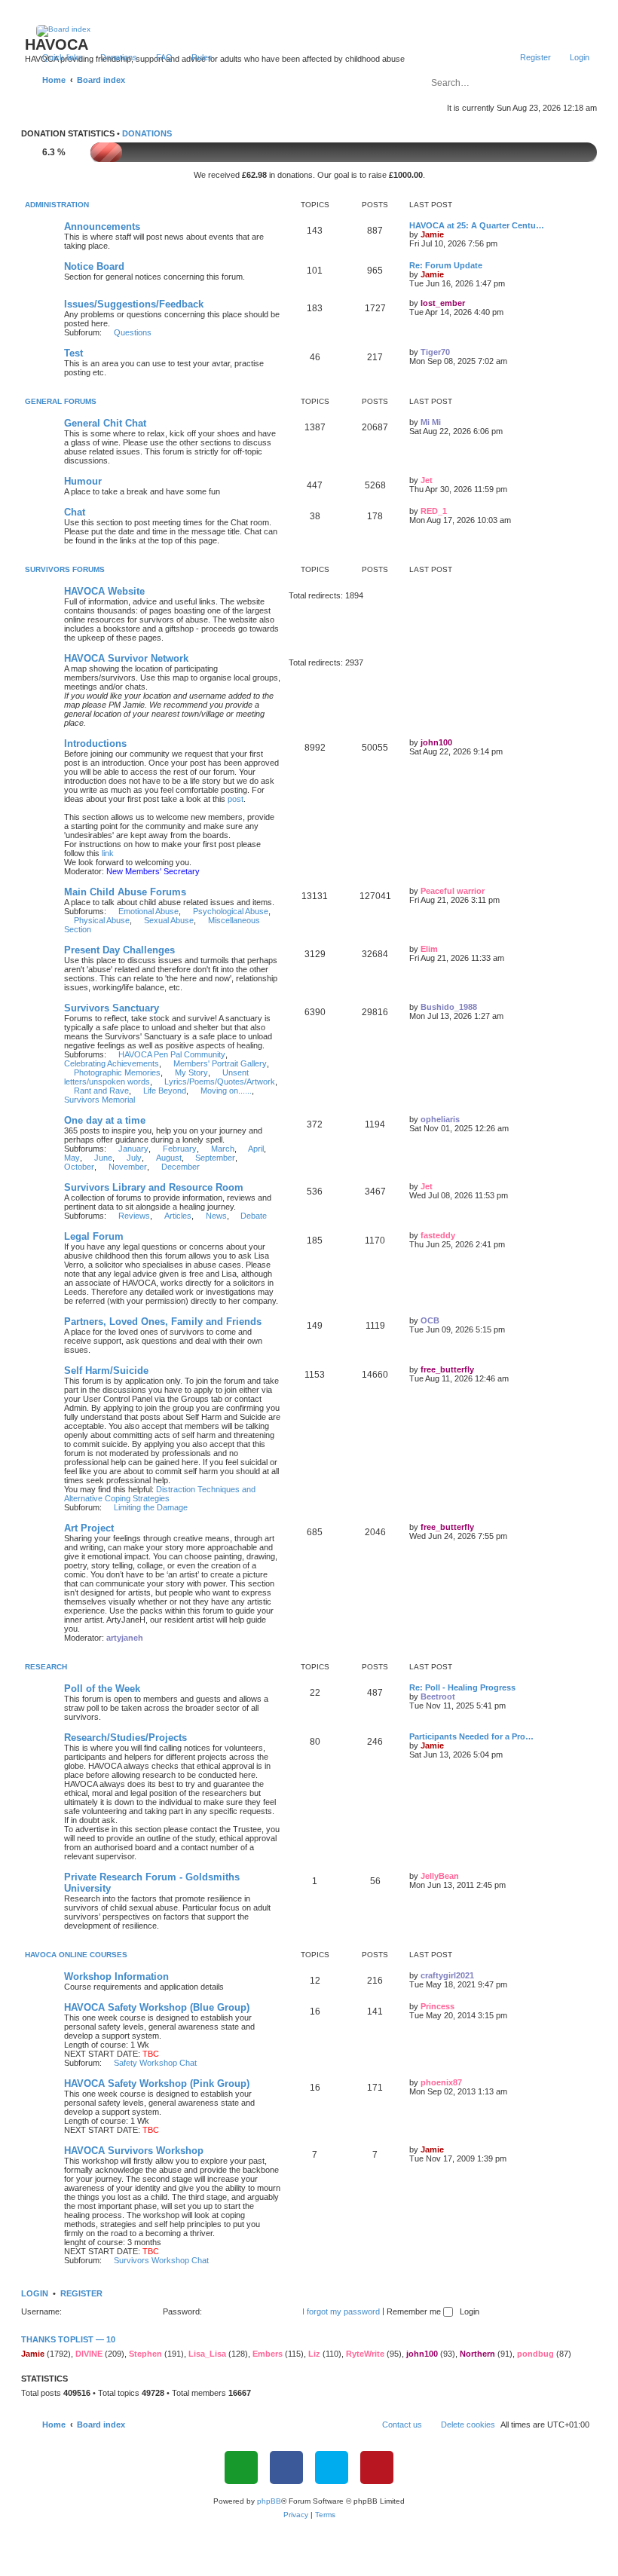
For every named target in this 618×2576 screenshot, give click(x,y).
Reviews (134, 1216)
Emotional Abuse (148, 911)
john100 (436, 742)
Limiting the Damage (151, 1507)
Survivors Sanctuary (112, 1008)
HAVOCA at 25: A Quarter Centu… (477, 225)
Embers (268, 2354)
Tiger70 (435, 352)
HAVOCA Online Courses (76, 1955)
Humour (83, 481)
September (215, 1158)
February (180, 1149)
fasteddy (438, 1235)
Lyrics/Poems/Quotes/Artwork (220, 1081)
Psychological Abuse (231, 911)
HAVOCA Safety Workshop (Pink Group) (157, 2083)
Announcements (102, 226)
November (128, 1167)
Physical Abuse (102, 920)
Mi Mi (431, 422)
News (216, 1216)
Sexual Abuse (169, 920)
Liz (314, 2354)
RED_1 (434, 511)
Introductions (95, 743)
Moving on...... (226, 1091)
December (181, 1167)
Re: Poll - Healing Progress (462, 1687)
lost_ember (443, 303)
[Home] (309, 31)
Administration (57, 205)
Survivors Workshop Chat (161, 2260)
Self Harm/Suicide (106, 1371)
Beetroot (438, 1696)
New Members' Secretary (153, 871)
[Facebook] (286, 2467)
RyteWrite (365, 2354)
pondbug (535, 2354)
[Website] (241, 2467)
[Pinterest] (377, 2467)
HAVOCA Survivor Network (126, 658)
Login (35, 2293)
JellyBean (440, 1876)
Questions (133, 332)
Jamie (432, 234)
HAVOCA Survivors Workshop (134, 2151)
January (133, 1149)
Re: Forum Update (446, 265)
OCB (430, 1320)
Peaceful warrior (453, 891)
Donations (147, 133)
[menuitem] (112, 57)
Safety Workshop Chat (155, 2063)
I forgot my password (341, 2311)
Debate (254, 1216)
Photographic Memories (117, 1072)
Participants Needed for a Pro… (471, 1736)
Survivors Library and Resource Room (154, 1187)
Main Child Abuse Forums (125, 892)
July (134, 1158)
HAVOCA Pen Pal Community (172, 1054)
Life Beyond (165, 1091)
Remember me (415, 2311)
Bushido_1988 (449, 1007)
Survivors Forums (65, 569)
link (108, 853)
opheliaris (440, 1119)
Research (46, 1667)
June (103, 1158)
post (236, 799)
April (256, 1149)
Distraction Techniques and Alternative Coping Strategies (160, 1494)
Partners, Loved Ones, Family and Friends (163, 1322)
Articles (178, 1216)
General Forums (61, 401)
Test (73, 353)
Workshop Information (116, 1976)
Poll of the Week (102, 1689)
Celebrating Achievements (112, 1063)
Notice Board (94, 266)
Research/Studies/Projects (125, 1738)
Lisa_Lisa (207, 2354)
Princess (437, 2006)
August (169, 1158)
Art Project (89, 1528)
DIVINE (89, 2354)
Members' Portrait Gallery (220, 1063)
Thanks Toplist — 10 (68, 2339)
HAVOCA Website (104, 591)
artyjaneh (125, 1638)
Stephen (145, 2354)
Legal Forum (94, 1236)
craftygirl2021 (447, 1975)
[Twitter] (332, 2467)
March (223, 1149)
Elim (429, 949)
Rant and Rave (101, 1091)
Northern (477, 2354)
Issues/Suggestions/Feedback (134, 304)
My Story (191, 1072)
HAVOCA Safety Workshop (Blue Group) (157, 2007)
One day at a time (105, 1120)
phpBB (269, 2501)
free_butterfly (447, 1369)
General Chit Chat (105, 423)
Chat (75, 512)
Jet (427, 480)
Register (81, 2293)
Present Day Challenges (119, 950)
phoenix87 (441, 2082)
